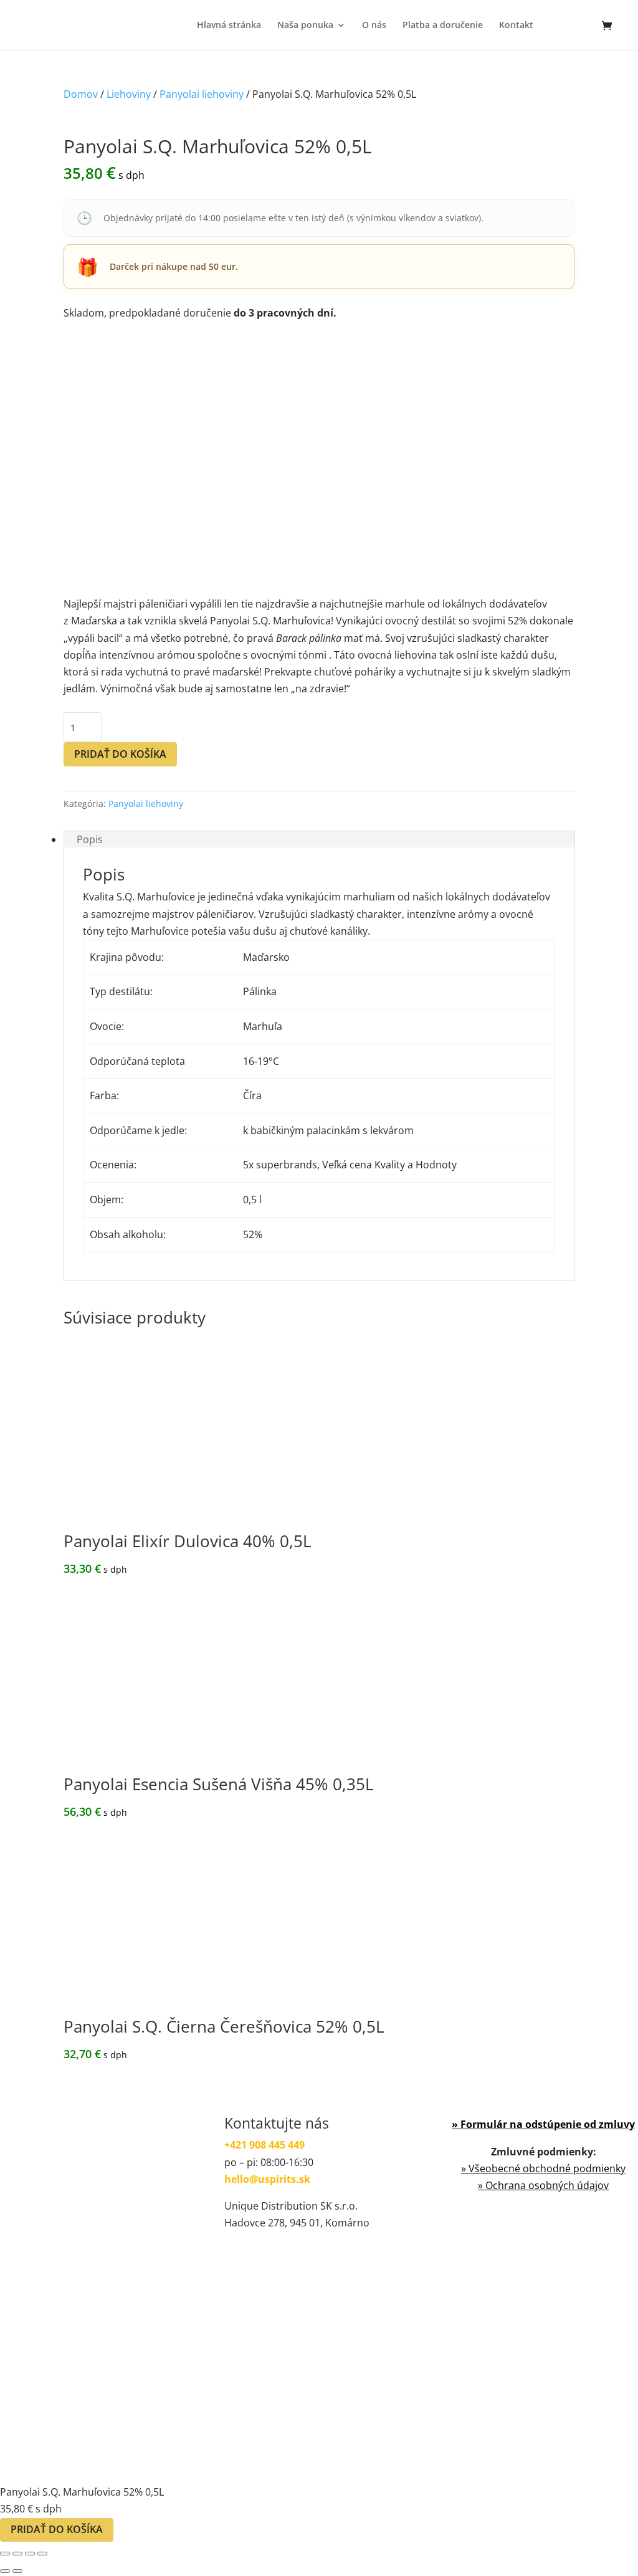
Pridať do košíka (120, 754)
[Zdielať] (30, 2554)
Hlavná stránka (229, 26)
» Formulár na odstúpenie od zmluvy (543, 2124)
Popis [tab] (90, 839)
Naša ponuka (305, 26)
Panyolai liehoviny (202, 94)
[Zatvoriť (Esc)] (42, 2554)
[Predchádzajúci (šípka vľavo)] (5, 2571)
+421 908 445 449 (264, 2145)
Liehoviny (129, 94)
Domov (81, 94)
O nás (374, 26)
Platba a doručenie (443, 26)
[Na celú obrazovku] (17, 2554)
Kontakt (516, 26)
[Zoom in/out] (5, 2554)
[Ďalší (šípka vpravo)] (17, 2571)
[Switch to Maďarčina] (555, 35)
